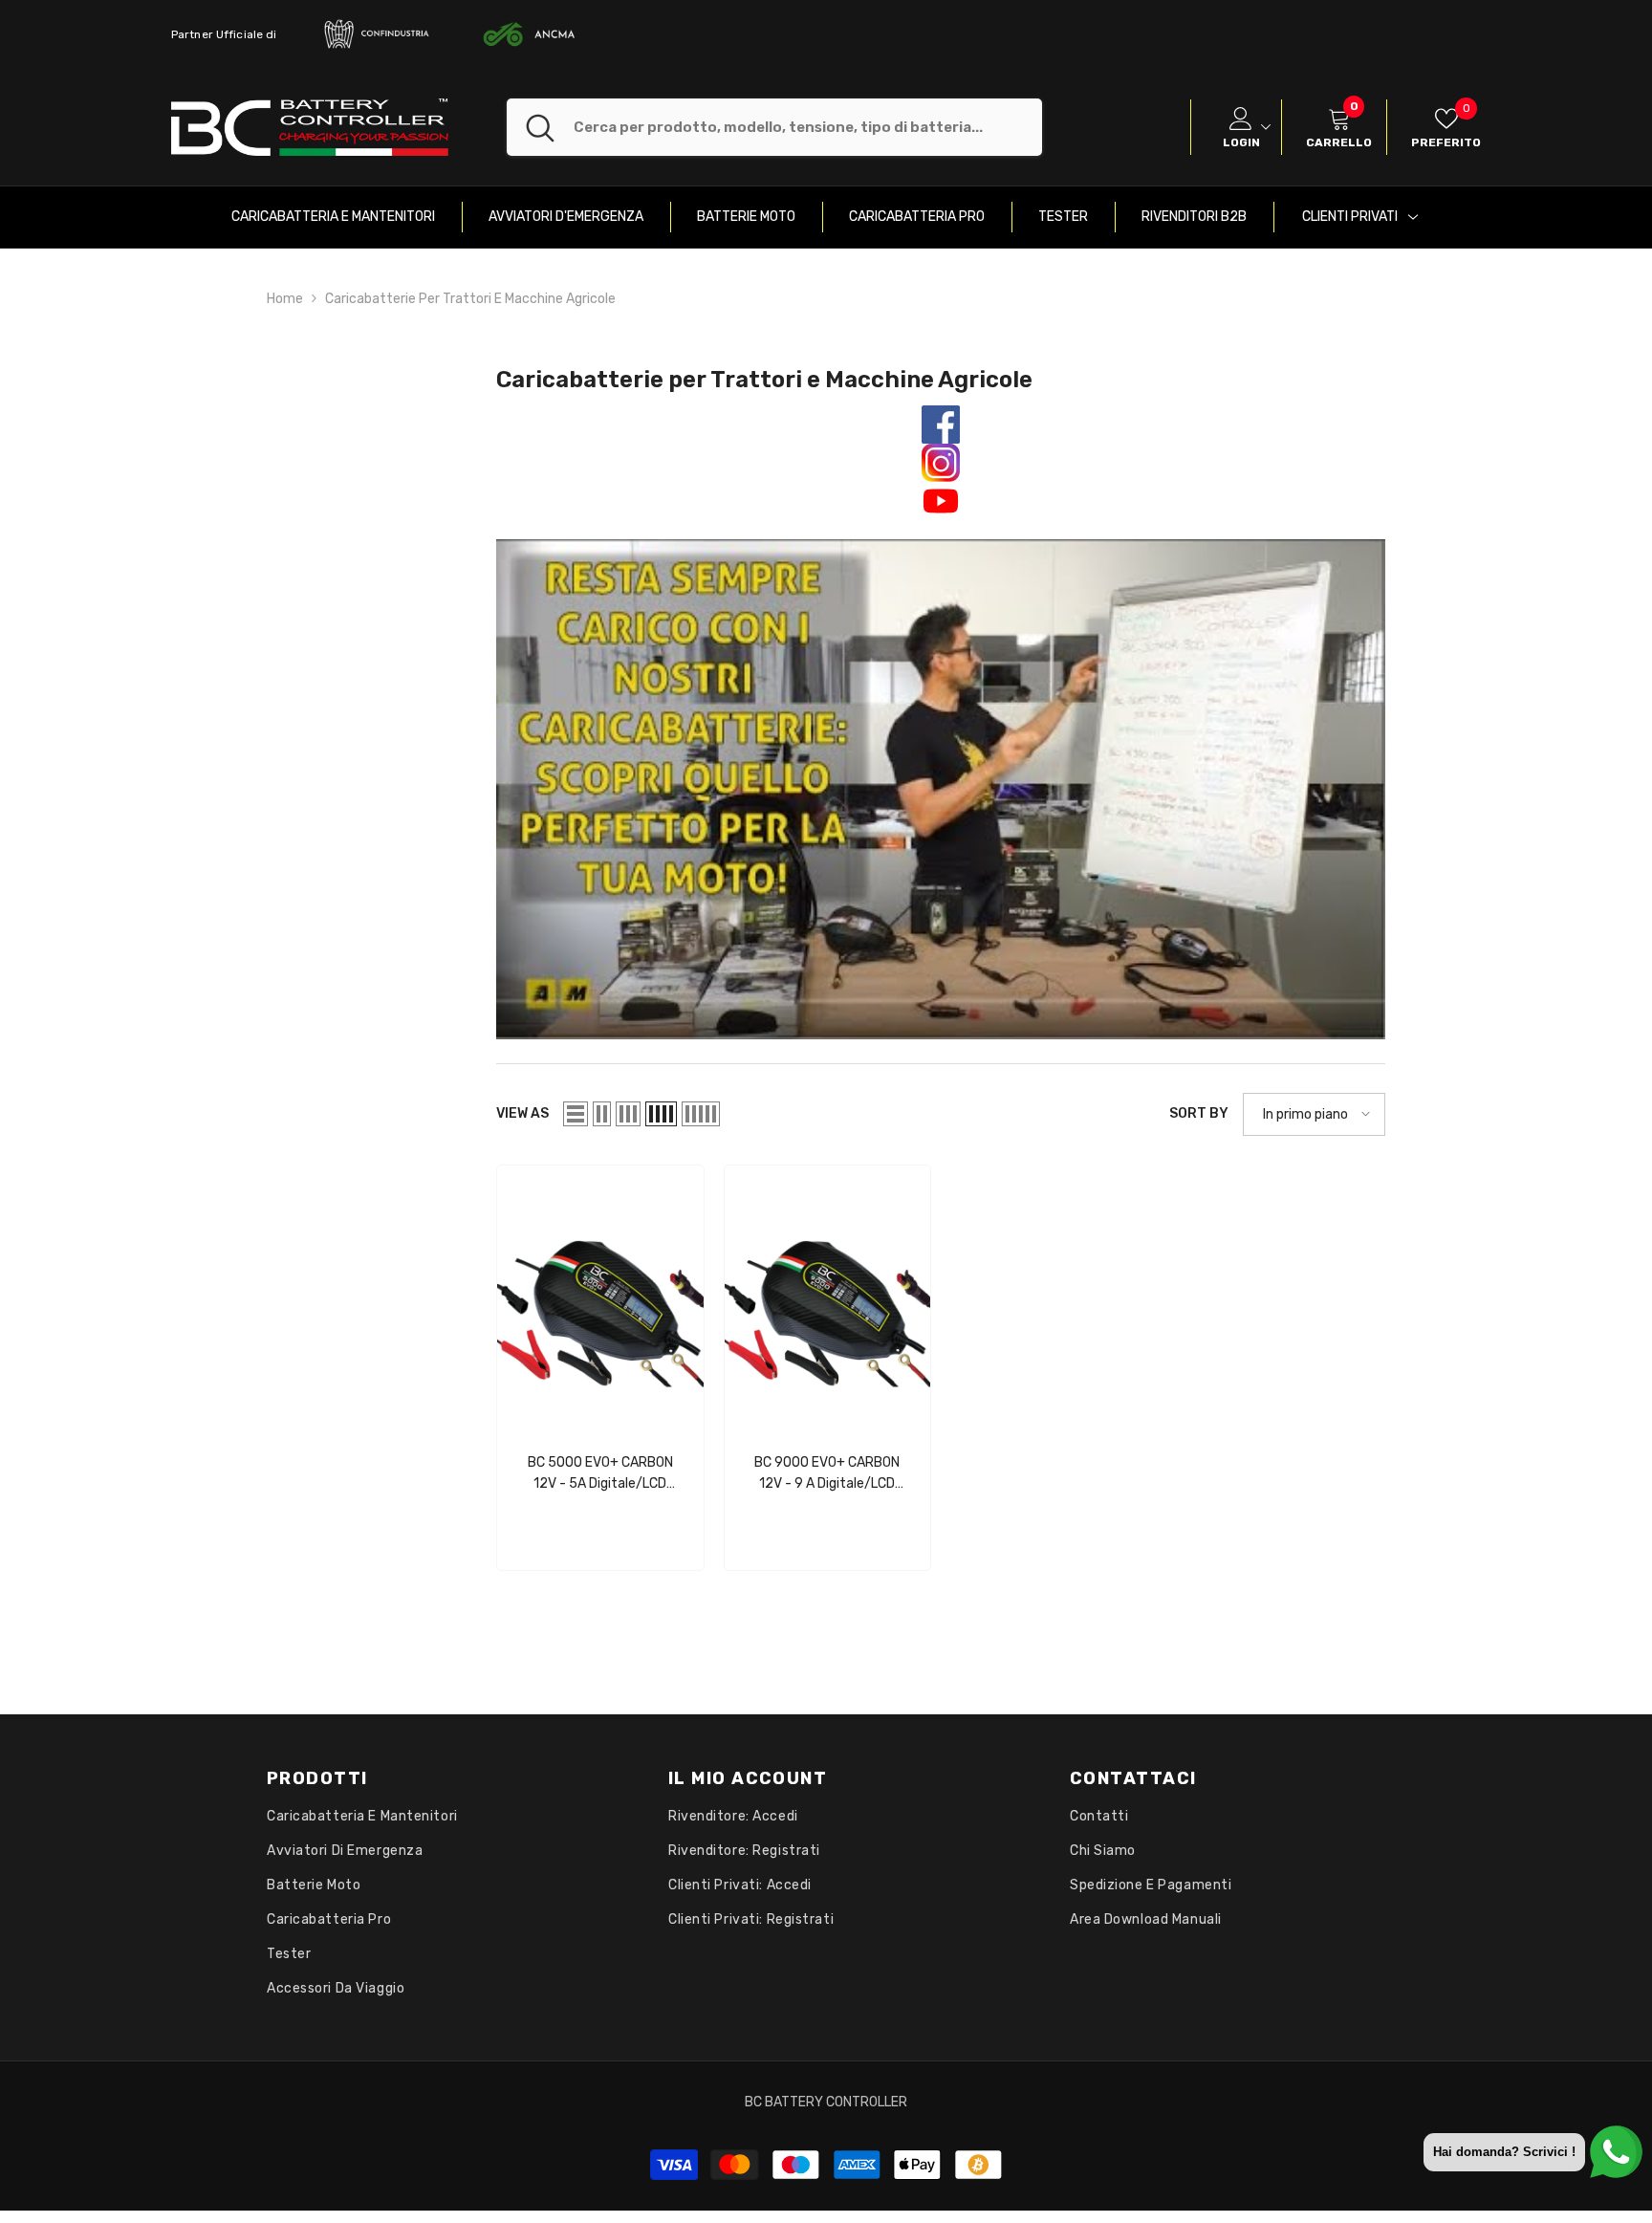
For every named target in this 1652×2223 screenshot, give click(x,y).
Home (285, 299)
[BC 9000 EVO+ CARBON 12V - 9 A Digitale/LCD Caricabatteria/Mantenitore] (828, 1299)
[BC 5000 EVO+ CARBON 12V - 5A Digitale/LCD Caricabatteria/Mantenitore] (600, 1299)
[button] (576, 1114)
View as (522, 1113)
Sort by (1199, 1113)
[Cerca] (774, 127)
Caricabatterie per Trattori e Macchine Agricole (470, 299)
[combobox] (808, 127)
